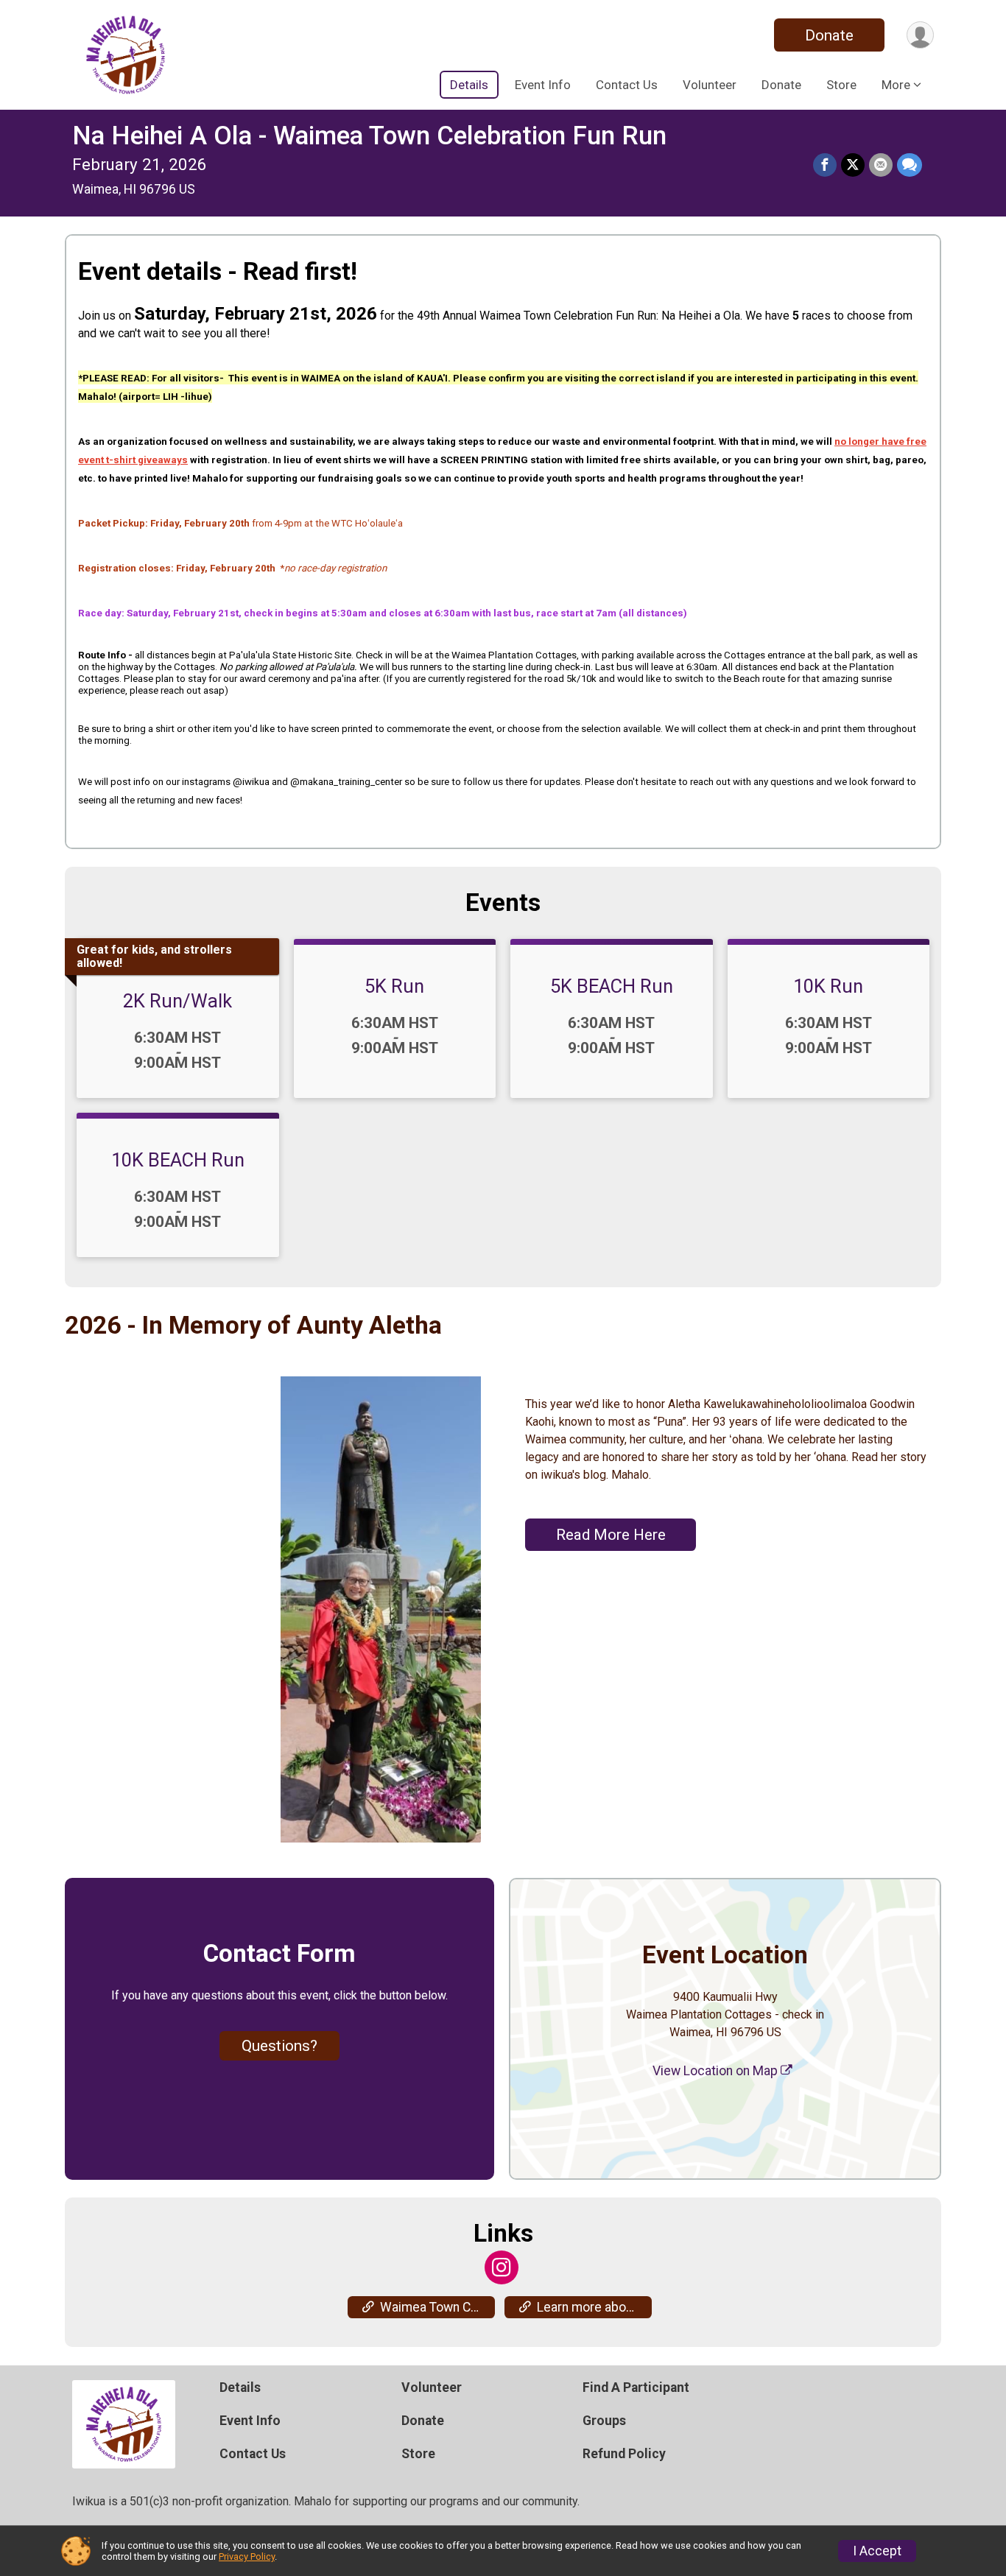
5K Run (394, 986)
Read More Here (611, 1535)
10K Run (828, 986)
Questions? (279, 2046)
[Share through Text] (910, 165)
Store (841, 85)
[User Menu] (920, 35)
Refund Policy (624, 2454)
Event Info (543, 85)
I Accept (877, 2551)
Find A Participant (636, 2387)
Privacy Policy (247, 2556)
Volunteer (710, 85)
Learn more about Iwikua (594, 2307)
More (896, 85)
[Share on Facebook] (825, 165)
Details (469, 85)
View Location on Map (717, 2071)
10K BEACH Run (178, 1160)
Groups (604, 2421)
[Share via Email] (881, 165)
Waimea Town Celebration (437, 2307)
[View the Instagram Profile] (502, 2267)
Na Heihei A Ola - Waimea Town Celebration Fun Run (369, 136)
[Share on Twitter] (853, 165)
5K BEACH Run (612, 986)
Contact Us (627, 85)
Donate (829, 35)
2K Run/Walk (177, 1001)
